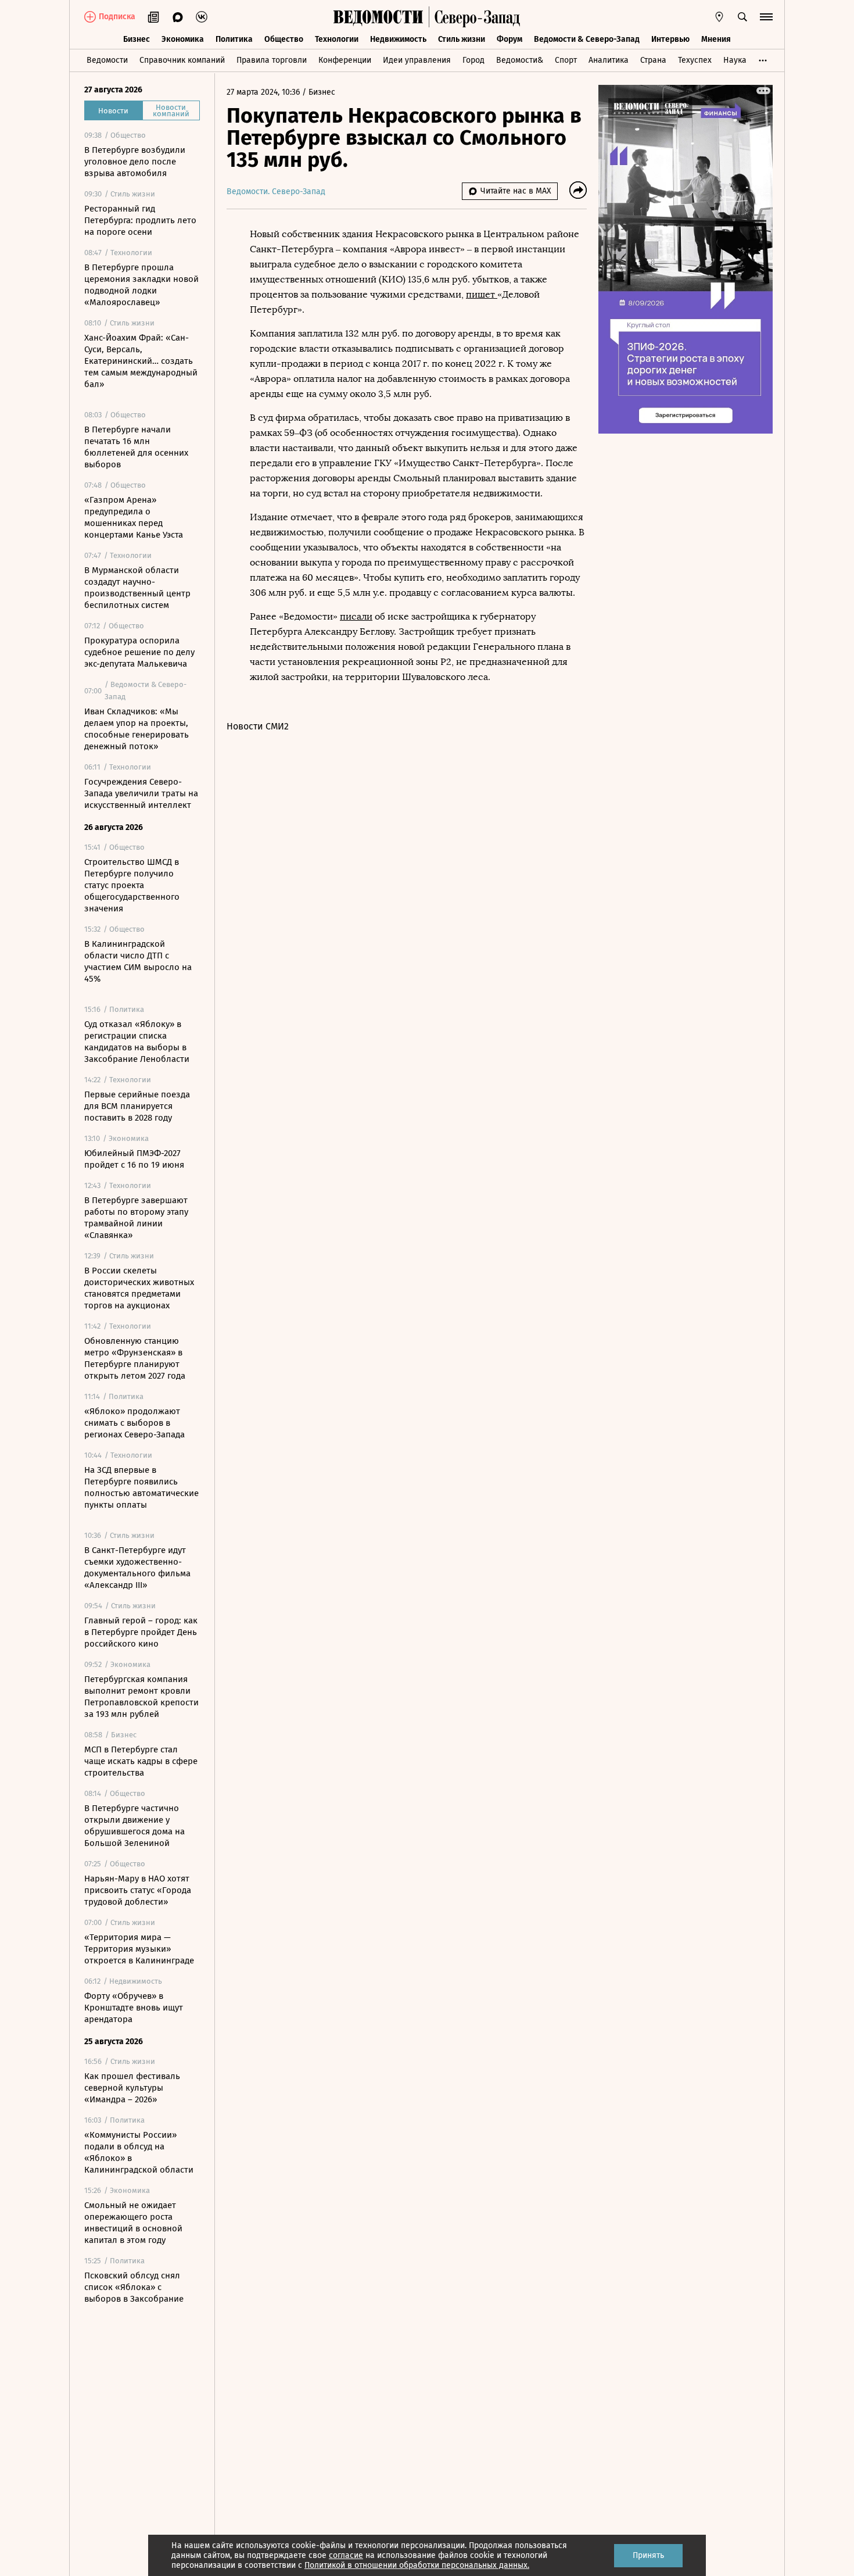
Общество (284, 39)
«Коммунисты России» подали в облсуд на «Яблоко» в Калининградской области (139, 2152)
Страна (653, 60)
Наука (735, 60)
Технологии (337, 39)
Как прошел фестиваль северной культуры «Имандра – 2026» (132, 2088)
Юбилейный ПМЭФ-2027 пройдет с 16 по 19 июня (134, 1159)
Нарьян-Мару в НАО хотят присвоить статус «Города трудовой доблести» (138, 1890)
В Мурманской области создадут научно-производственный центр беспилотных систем (137, 588)
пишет (482, 294)
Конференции (345, 60)
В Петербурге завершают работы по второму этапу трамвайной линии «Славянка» (136, 1218)
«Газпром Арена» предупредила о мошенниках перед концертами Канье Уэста (134, 517)
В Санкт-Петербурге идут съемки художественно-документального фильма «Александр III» (137, 1568)
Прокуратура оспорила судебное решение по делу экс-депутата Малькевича (139, 652)
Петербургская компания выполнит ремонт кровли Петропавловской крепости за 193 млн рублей (141, 1697)
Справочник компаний (182, 60)
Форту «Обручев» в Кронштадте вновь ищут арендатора (134, 2008)
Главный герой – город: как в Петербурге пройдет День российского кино (141, 1632)
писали (356, 616)
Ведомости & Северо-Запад (587, 39)
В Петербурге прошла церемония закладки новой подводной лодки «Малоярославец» (141, 285)
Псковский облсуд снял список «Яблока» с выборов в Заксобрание (134, 2287)
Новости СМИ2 (258, 726)
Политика (234, 39)
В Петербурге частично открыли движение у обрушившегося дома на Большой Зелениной (134, 1826)
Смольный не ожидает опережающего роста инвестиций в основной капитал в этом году (133, 2223)
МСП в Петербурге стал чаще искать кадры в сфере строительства (141, 1761)
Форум (509, 39)
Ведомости (107, 60)
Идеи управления (417, 60)
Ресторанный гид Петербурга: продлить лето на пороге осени (140, 220)
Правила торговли (272, 60)
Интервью (670, 39)
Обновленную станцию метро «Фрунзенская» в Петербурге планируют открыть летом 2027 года (135, 1358)
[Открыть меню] (766, 17)
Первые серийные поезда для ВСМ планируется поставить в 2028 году (137, 1106)
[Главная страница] (378, 17)
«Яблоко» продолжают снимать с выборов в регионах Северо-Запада (134, 1423)
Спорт (566, 60)
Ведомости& (520, 60)
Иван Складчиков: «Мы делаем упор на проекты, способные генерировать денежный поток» (137, 729)
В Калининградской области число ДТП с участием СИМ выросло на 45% (138, 961)
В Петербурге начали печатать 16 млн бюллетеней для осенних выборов (136, 447)
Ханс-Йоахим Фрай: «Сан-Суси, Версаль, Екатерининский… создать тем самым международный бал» (141, 361)
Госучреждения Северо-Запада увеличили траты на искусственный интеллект (141, 793)
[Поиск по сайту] (742, 17)
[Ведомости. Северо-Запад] (475, 17)
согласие (346, 2555)
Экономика (183, 39)
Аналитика (609, 60)
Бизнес (137, 39)
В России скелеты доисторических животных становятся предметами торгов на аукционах (139, 1288)
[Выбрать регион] (719, 17)
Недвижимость (398, 39)
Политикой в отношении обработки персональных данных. (417, 2565)
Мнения (716, 39)
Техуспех (695, 60)
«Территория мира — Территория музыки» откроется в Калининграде (139, 1949)
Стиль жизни (462, 39)
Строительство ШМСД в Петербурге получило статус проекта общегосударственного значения (132, 885)
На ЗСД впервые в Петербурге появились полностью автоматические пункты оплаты (141, 1487)
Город (473, 60)
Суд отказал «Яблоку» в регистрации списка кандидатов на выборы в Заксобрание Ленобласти (137, 1042)
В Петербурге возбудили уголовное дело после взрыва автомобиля (135, 162)
